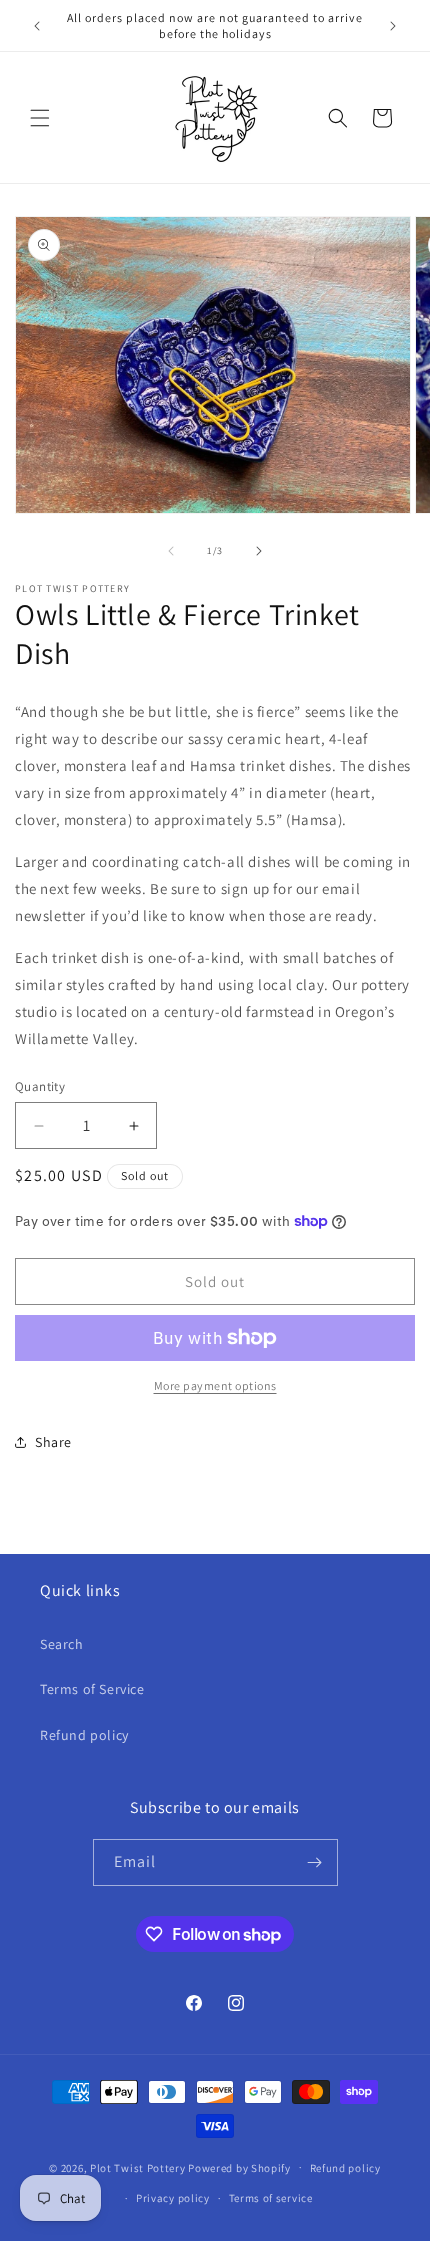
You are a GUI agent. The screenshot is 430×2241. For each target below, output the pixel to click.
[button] (40, 118)
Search (62, 1644)
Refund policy (84, 1735)
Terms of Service (92, 1689)
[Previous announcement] (37, 26)
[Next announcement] (393, 26)
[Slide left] (171, 551)
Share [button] (53, 1442)
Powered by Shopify (239, 2167)
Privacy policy (173, 2198)
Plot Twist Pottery (138, 2167)
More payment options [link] (215, 1385)
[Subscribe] (315, 1862)
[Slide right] (259, 551)
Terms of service (271, 2198)
